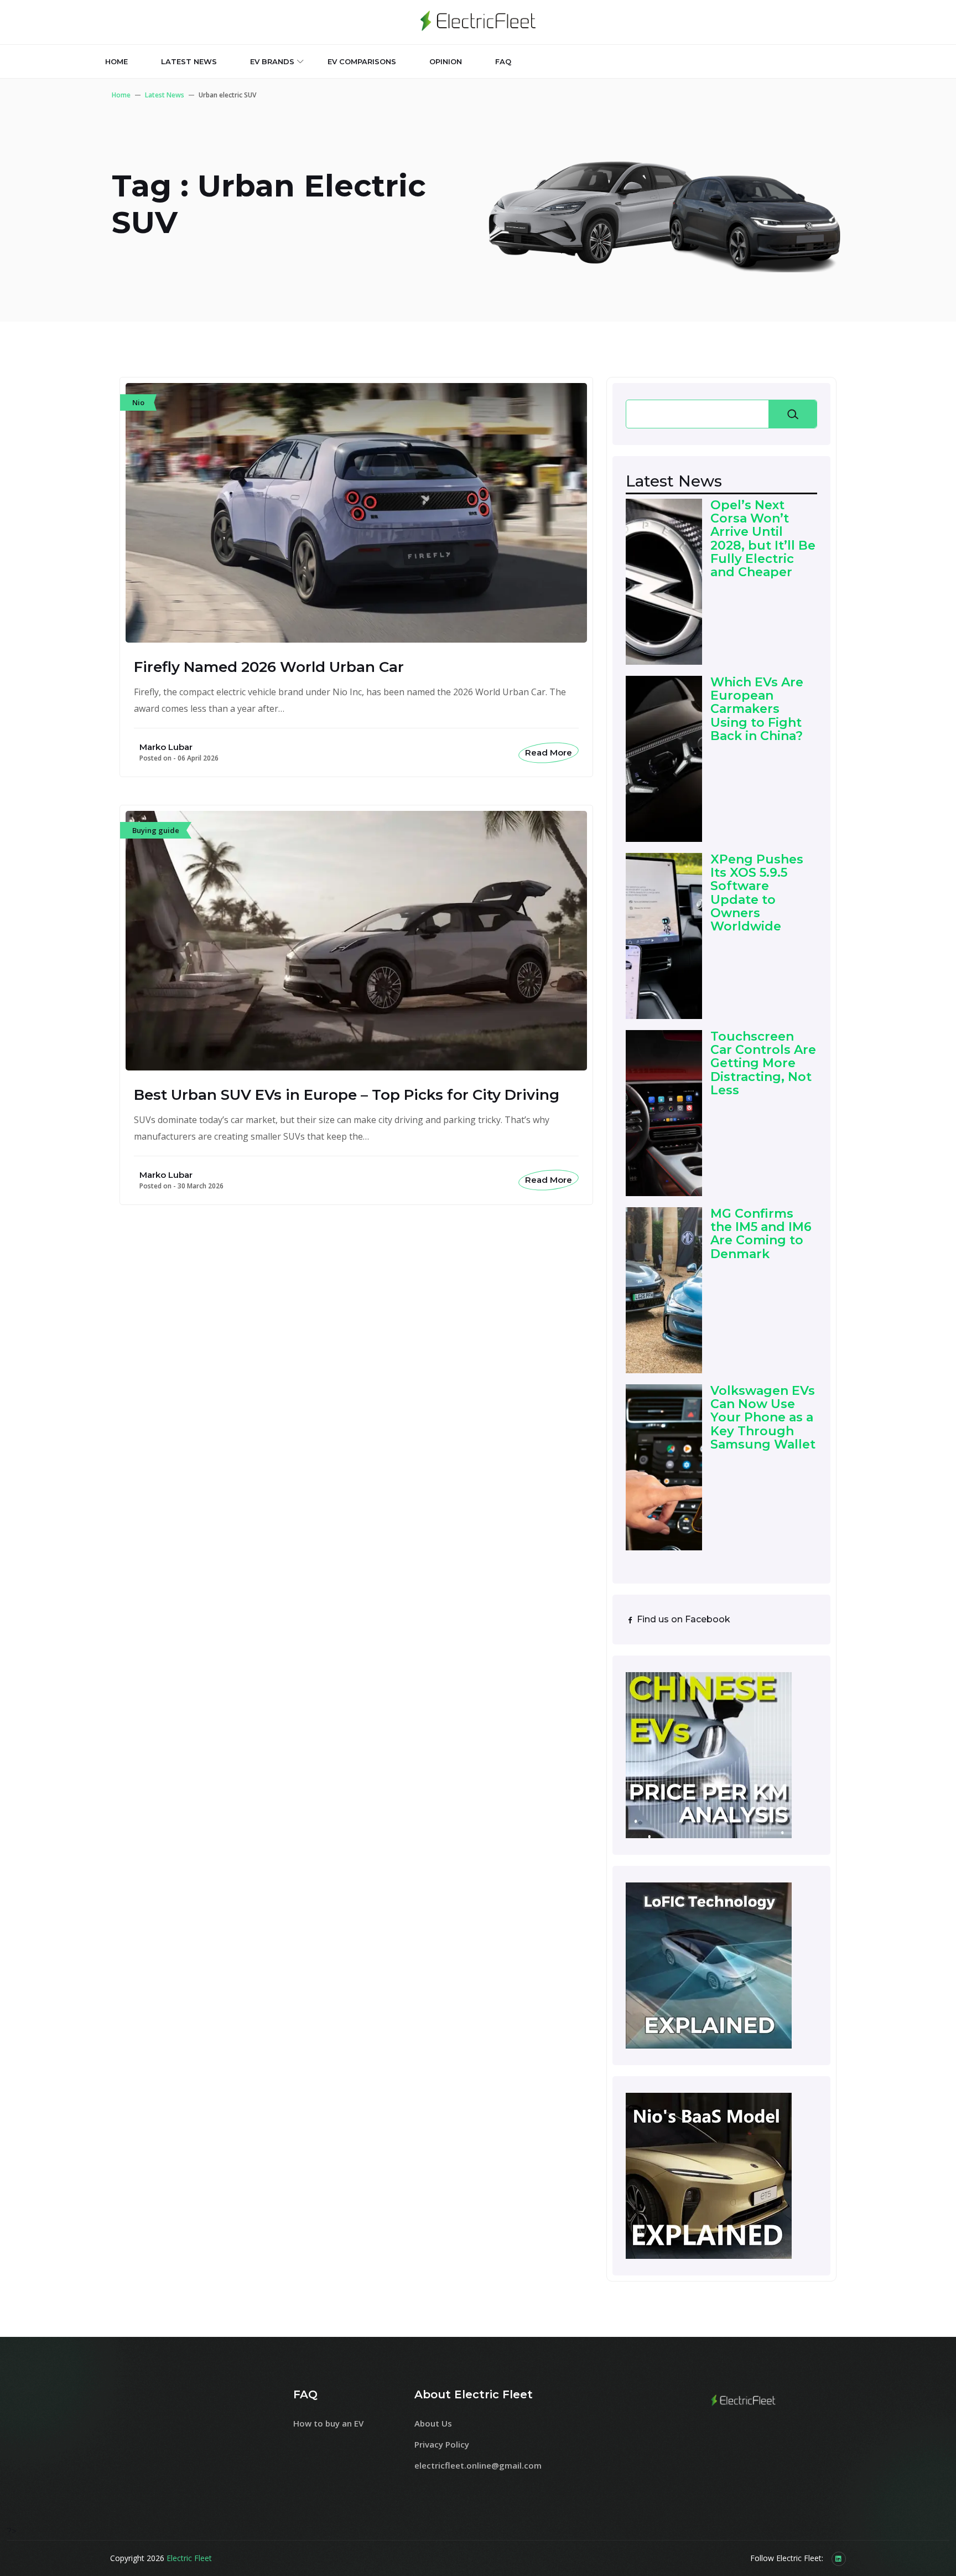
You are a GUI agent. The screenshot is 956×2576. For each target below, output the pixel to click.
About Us (433, 2423)
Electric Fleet (189, 2558)
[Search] (793, 414)
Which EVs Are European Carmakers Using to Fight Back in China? (757, 709)
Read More (549, 752)
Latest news (189, 61)
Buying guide (156, 830)
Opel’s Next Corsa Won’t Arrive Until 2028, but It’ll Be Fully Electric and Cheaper (763, 539)
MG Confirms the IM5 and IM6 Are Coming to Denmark (761, 1234)
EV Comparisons (362, 61)
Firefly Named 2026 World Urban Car (269, 667)
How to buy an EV (328, 2423)
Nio (138, 402)
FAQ (503, 61)
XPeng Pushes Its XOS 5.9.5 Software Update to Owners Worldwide (757, 893)
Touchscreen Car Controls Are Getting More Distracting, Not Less (763, 1064)
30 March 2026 (201, 1186)
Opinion (446, 61)
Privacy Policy (442, 2444)
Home (116, 61)
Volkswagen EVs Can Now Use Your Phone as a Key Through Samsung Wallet (763, 1418)
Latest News (165, 95)
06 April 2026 (198, 758)
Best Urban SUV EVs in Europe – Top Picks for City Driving (347, 1095)
